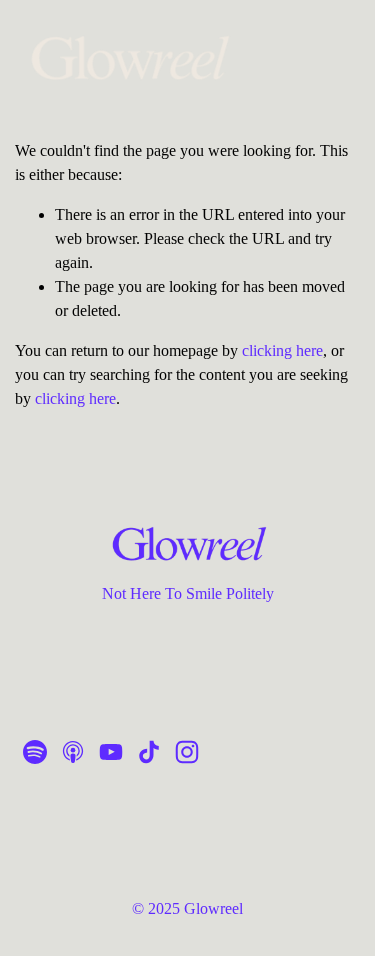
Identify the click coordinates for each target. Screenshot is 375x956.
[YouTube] (111, 752)
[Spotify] (35, 752)
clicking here (282, 350)
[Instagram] (187, 752)
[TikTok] (149, 752)
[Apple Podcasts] (73, 752)
